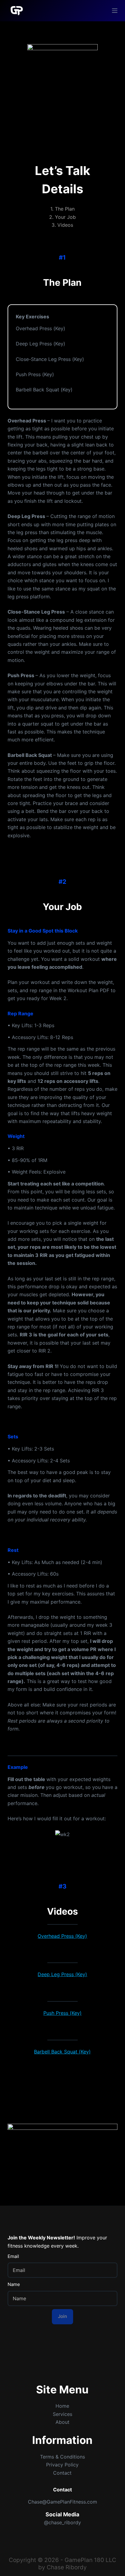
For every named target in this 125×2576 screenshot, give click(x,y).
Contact (62, 2473)
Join (62, 2316)
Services (62, 2414)
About (62, 2422)
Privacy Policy (62, 2465)
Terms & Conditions (62, 2457)
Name (14, 2284)
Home (62, 2406)
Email (13, 2256)
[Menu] (115, 11)
